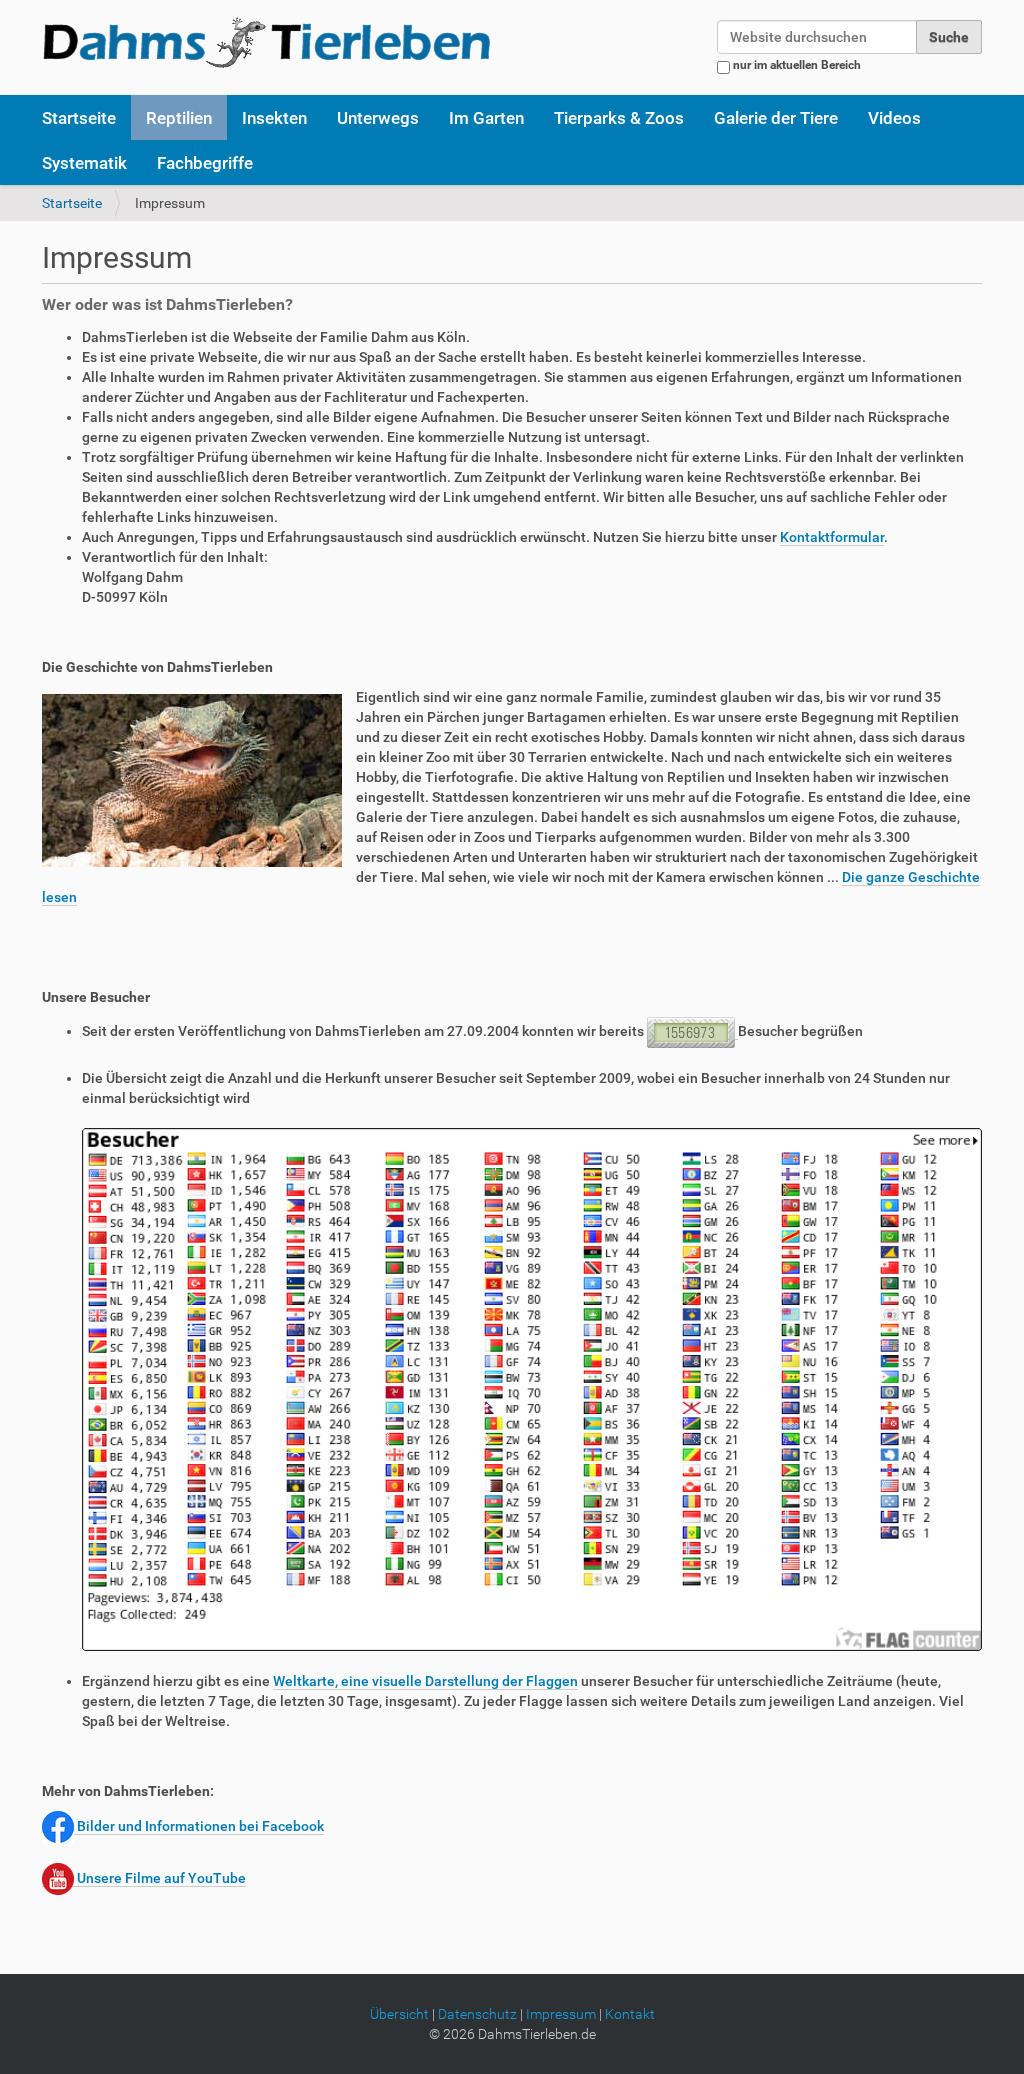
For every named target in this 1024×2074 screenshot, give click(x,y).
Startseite (79, 118)
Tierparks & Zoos (619, 118)
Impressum (561, 2014)
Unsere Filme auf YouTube (160, 1878)
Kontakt (630, 2014)
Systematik (84, 163)
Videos (894, 118)
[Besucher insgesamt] (532, 1388)
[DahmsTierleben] (266, 42)
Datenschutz (477, 2014)
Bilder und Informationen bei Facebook (199, 1826)
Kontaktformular (832, 537)
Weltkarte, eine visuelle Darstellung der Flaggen (425, 1681)
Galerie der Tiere (776, 118)
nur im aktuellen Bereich (797, 65)
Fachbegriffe (205, 163)
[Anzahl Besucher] (692, 1031)
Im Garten (486, 118)
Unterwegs (378, 118)
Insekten (274, 118)
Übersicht (399, 2014)
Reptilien (179, 118)
